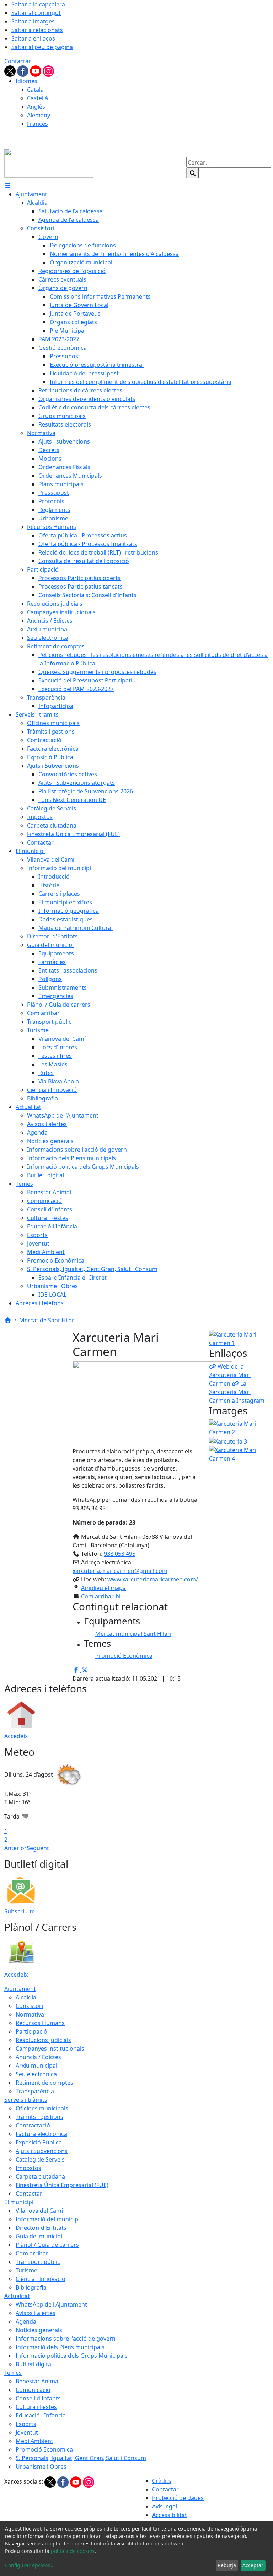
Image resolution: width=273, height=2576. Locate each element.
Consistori (29, 2006)
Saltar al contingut (36, 13)
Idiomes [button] (26, 81)
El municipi (19, 2202)
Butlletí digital (34, 2364)
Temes (13, 2373)
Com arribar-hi (101, 1596)
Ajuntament (20, 1989)
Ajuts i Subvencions (42, 2151)
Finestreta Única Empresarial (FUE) (62, 2185)
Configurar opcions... (30, 2565)
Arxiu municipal (36, 2066)
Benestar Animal (38, 2381)
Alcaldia (26, 1997)
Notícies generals (39, 2330)
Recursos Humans (40, 2023)
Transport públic (38, 2262)
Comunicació (33, 2390)
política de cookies (73, 2551)
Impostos (28, 2168)
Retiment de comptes (44, 2083)
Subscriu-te (20, 1911)
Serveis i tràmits (26, 2100)
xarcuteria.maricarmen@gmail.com (120, 1571)
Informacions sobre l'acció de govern (66, 2339)
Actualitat (17, 2296)
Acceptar (253, 2565)
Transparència (35, 2091)
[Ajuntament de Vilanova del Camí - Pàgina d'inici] (49, 162)
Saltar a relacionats (37, 30)
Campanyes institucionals (50, 2049)
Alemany (39, 115)
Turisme (26, 2270)
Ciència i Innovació (41, 2279)
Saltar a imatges (33, 21)
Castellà (38, 98)
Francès (38, 124)
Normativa (30, 2014)
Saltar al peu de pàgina (42, 47)
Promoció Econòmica (44, 2449)
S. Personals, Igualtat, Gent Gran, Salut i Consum (81, 2458)
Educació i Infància (41, 2415)
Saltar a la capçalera (38, 4)
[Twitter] (11, 70)
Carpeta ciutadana (40, 2176)
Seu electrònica (36, 2074)
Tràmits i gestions (39, 2117)
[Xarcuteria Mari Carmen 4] (239, 1453)
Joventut (27, 2432)
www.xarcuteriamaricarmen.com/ (153, 1579)
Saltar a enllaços (33, 38)
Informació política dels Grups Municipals (72, 2356)
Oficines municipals (42, 2108)
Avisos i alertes (36, 2313)
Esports (26, 2424)
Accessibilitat (170, 2515)
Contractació (33, 2125)
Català (35, 90)
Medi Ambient (34, 2441)
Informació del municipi (48, 2219)
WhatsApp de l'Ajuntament (51, 2304)
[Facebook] (23, 70)
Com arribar (32, 2253)
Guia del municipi (39, 2236)
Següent (38, 1848)
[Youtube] (36, 70)
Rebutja (227, 2565)
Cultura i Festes (36, 2407)
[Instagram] (48, 70)
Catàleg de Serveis (40, 2159)
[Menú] (8, 186)
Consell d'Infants (38, 2398)
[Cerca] (193, 173)
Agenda (26, 2321)
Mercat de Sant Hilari (47, 1320)
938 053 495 (120, 1554)
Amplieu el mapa (103, 1588)
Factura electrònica (41, 2134)
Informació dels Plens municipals (60, 2347)
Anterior (15, 1848)
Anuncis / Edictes (38, 2057)
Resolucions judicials (43, 2040)
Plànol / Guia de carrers (47, 2245)
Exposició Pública (39, 2142)
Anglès (36, 107)
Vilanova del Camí (39, 2211)
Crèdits (162, 2481)
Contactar (18, 61)
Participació (31, 2031)
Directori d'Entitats (41, 2228)
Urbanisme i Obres (41, 2467)
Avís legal (165, 2506)
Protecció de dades (178, 2498)
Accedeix (16, 1736)
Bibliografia (31, 2287)
